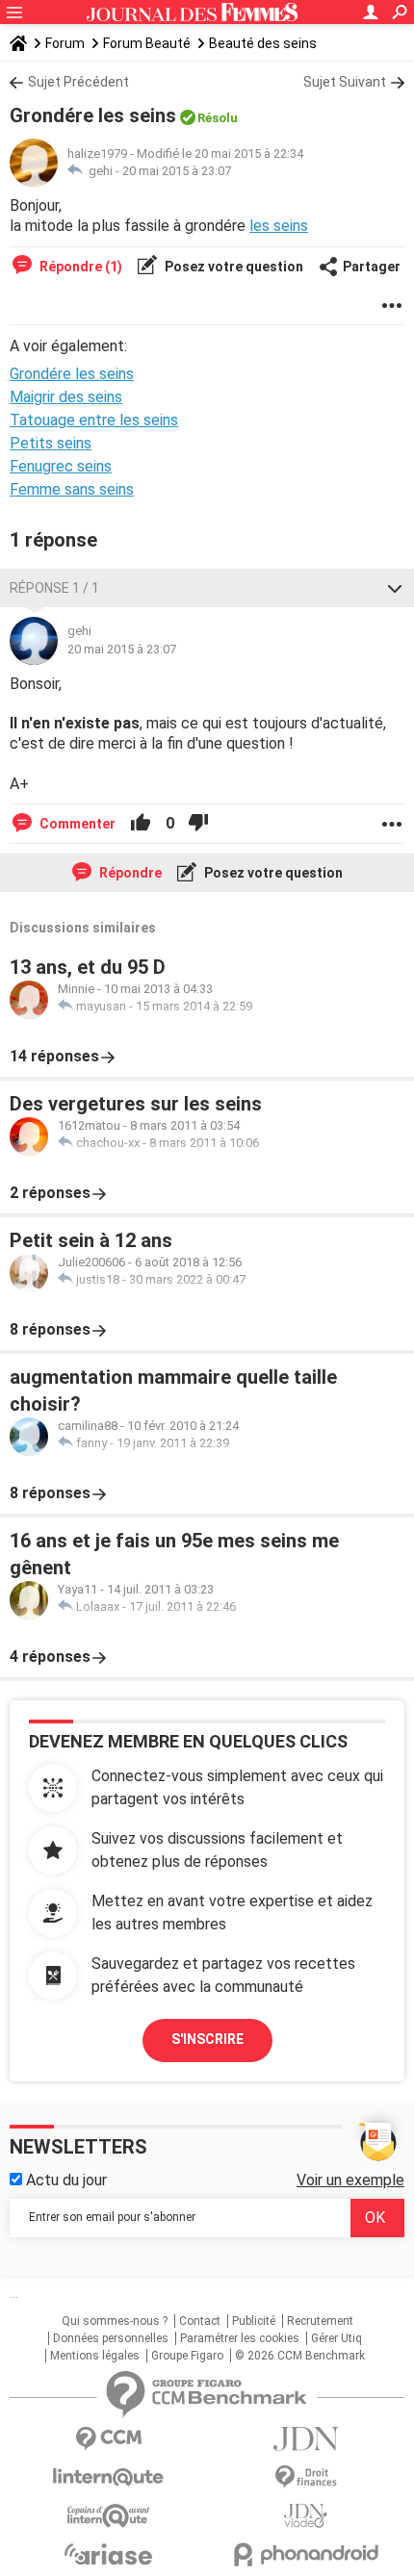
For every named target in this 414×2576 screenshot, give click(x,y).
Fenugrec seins (61, 466)
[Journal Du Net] (306, 2439)
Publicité (254, 2321)
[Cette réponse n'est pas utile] (198, 824)
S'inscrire (207, 2039)
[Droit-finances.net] (306, 2477)
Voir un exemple (350, 2180)
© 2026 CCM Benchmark (300, 2356)
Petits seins (51, 443)
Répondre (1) (79, 267)
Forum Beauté (147, 43)
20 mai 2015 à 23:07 (177, 171)
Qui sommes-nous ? (115, 2321)
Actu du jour (65, 2180)
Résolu (218, 118)
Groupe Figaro (187, 2356)
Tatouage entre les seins (94, 420)
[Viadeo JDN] (306, 2516)
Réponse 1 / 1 (54, 588)
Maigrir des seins (66, 397)
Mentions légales (95, 2356)
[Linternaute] (108, 2477)
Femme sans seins (72, 489)
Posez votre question (233, 267)
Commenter (76, 824)
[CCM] (108, 2439)
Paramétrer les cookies (240, 2338)
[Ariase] (108, 2554)
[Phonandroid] (306, 2554)
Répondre (129, 873)
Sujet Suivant (345, 82)
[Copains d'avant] (108, 2516)
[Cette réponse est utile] (141, 824)
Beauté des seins (263, 43)
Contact (200, 2321)
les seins (279, 226)
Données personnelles (111, 2338)
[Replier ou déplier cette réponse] (395, 588)
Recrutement (320, 2321)
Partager (372, 267)
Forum (65, 43)
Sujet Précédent (78, 82)
